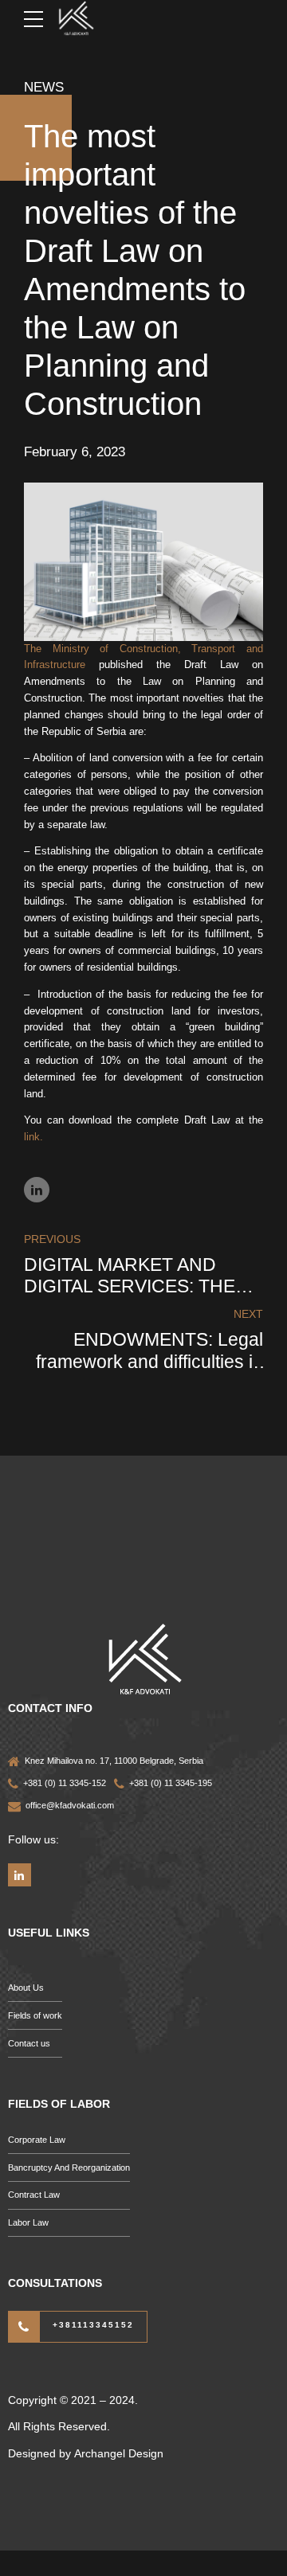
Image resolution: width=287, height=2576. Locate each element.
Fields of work (35, 2015)
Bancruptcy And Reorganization (69, 2168)
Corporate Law (37, 2140)
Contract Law (34, 2195)
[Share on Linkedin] (37, 1190)
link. (33, 1137)
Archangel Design (119, 2453)
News (44, 87)
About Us (26, 1988)
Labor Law (28, 2222)
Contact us (29, 2043)
